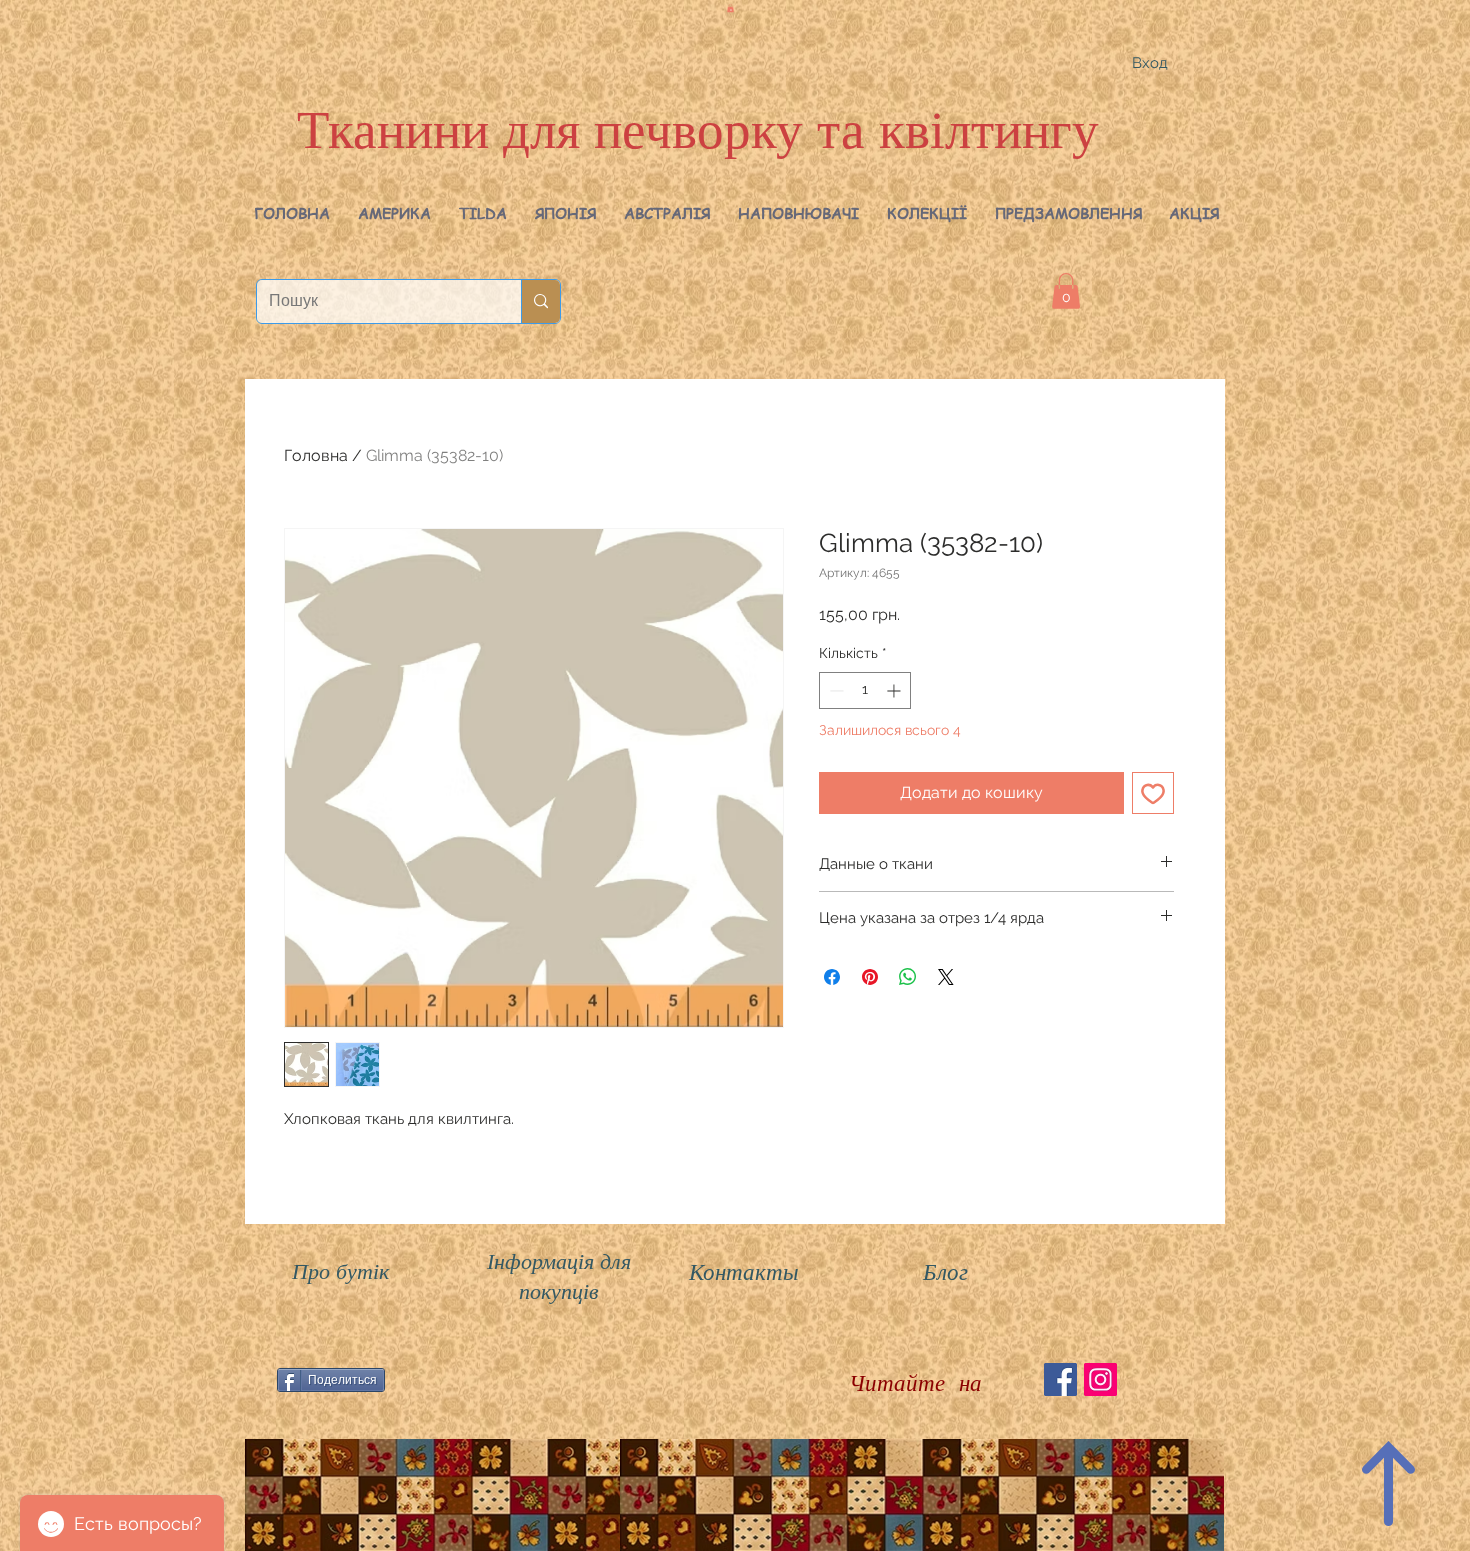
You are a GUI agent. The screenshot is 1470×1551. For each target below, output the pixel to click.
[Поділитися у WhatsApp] (908, 977)
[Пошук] (540, 301)
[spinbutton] (865, 690)
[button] (394, 213)
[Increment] (895, 690)
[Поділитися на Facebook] (832, 977)
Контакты (744, 1270)
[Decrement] (834, 690)
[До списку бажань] (1153, 793)
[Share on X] (946, 977)
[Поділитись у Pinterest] (870, 977)
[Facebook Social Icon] (1060, 1379)
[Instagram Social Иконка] (1100, 1379)
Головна (316, 455)
